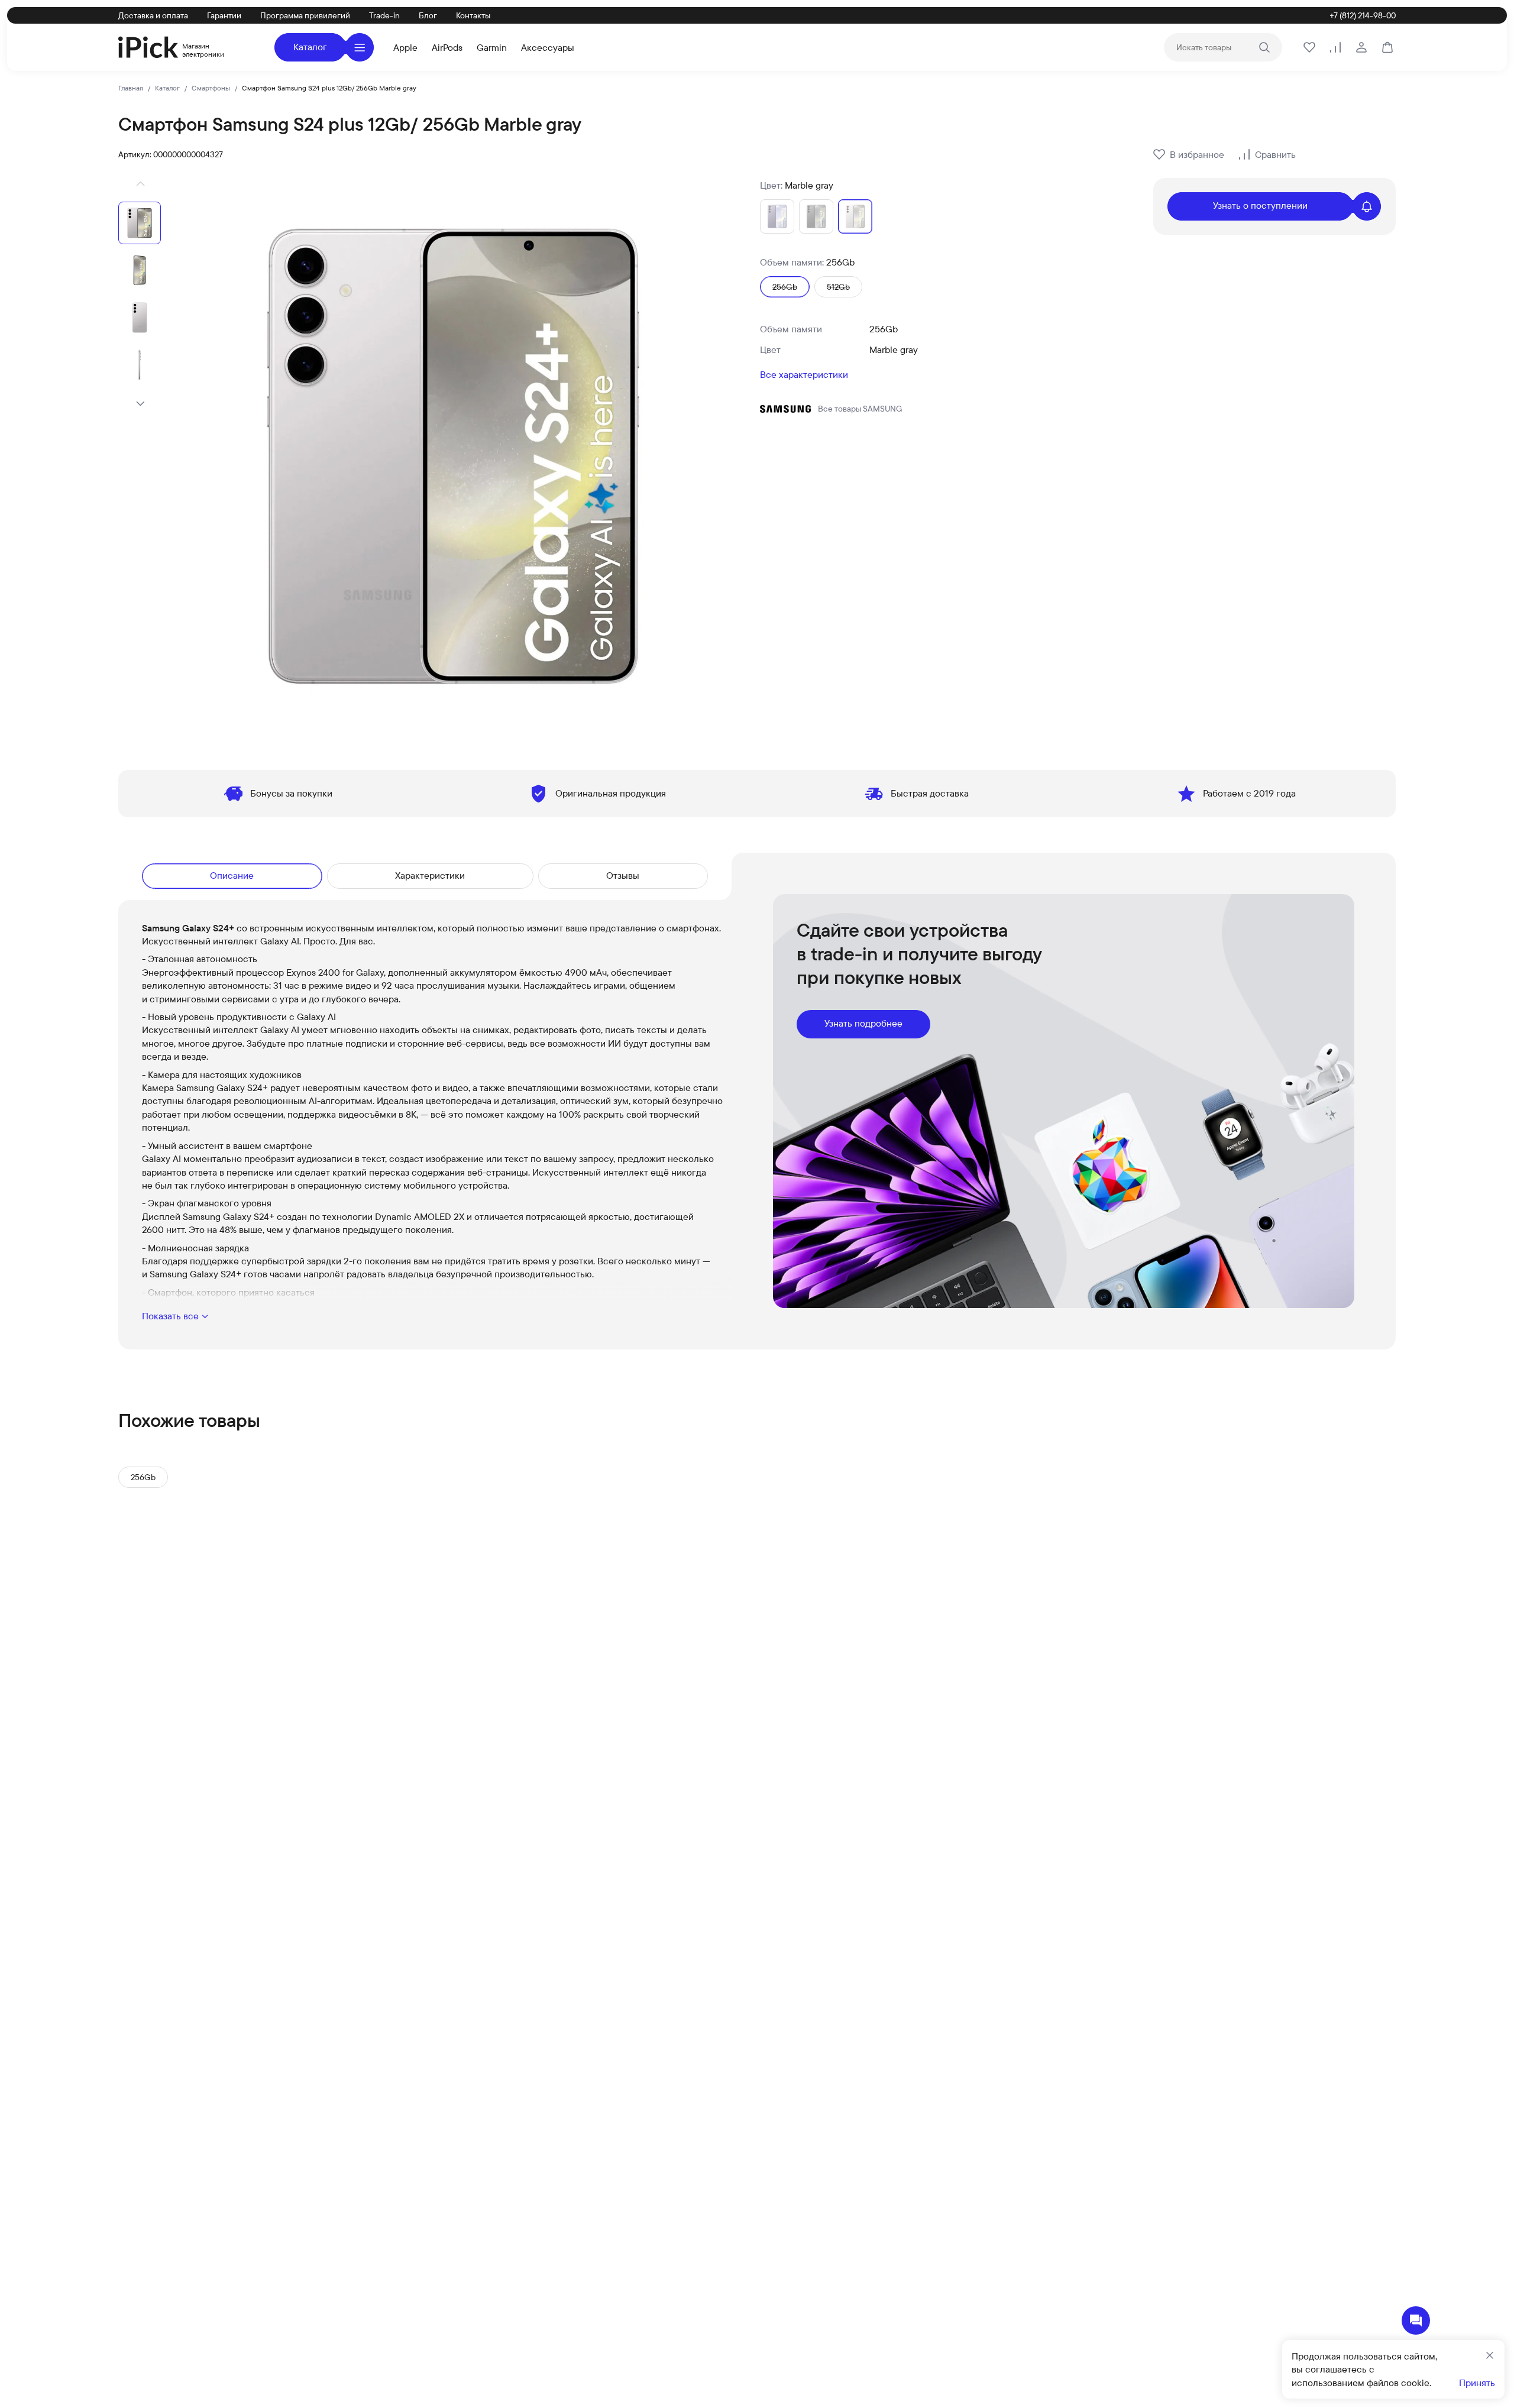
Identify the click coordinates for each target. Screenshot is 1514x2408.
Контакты (473, 15)
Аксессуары (548, 47)
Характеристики (430, 875)
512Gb (838, 287)
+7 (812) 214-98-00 (1363, 15)
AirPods (447, 47)
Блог (428, 15)
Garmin (492, 47)
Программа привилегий (305, 15)
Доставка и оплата (153, 15)
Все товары (860, 409)
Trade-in (384, 15)
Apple (405, 47)
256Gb (143, 1477)
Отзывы (623, 875)
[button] (140, 184)
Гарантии (224, 15)
